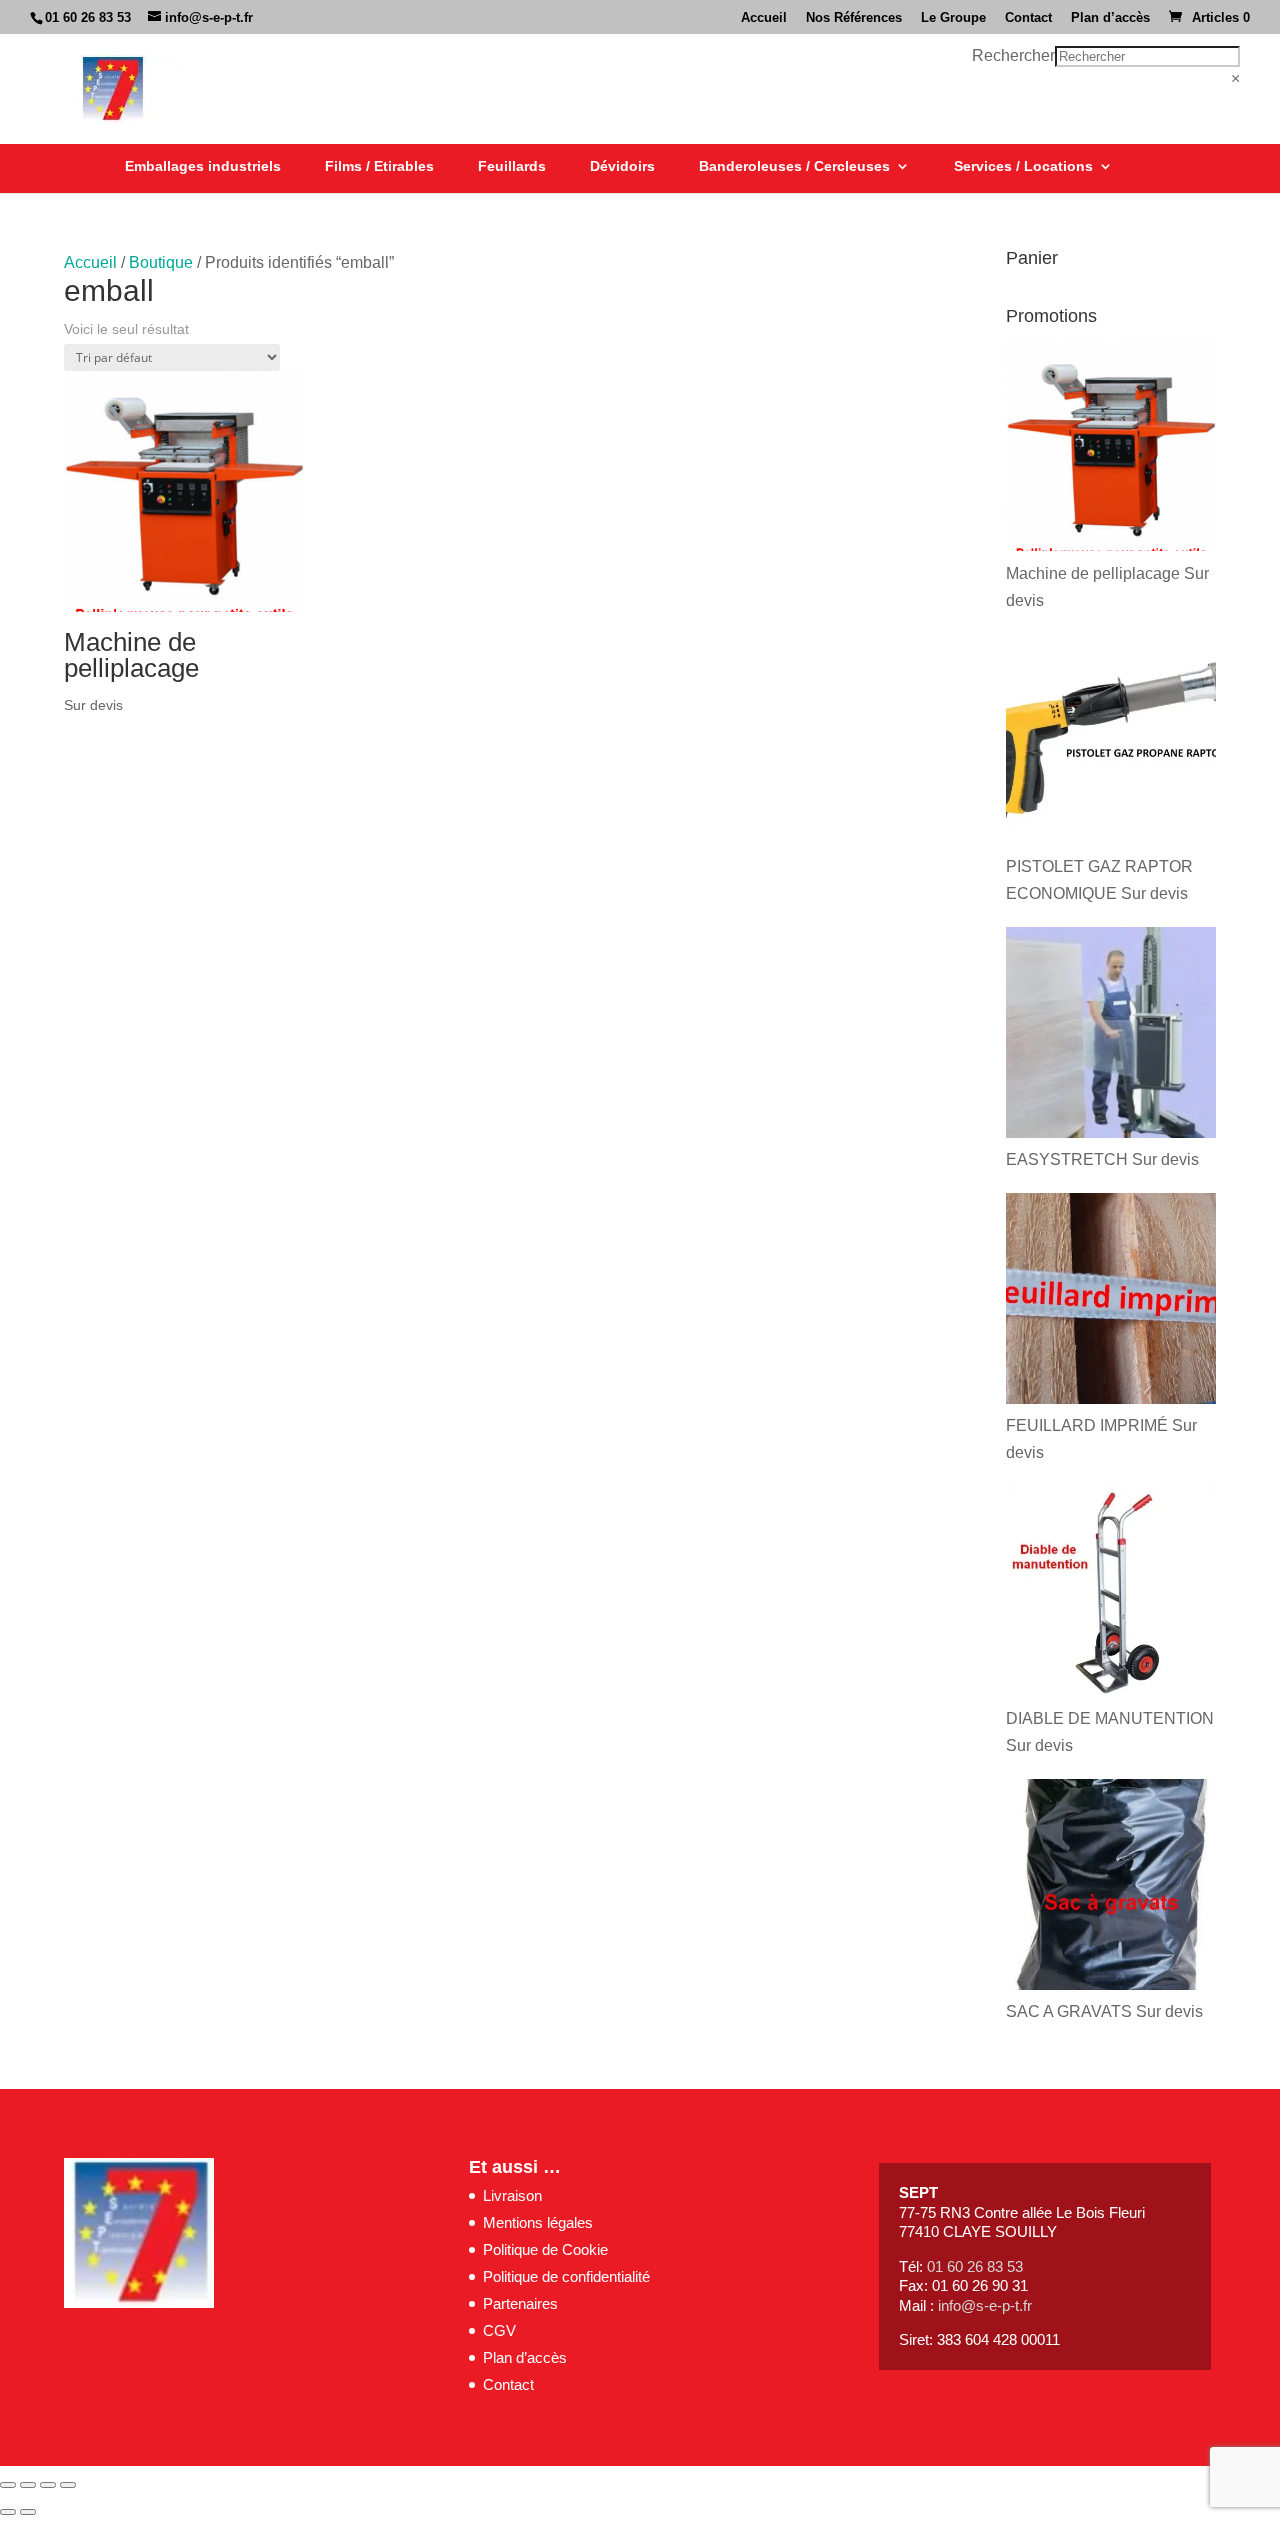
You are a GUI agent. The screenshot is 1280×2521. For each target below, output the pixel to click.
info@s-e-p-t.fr (985, 2305)
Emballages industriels (203, 166)
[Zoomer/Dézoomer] (8, 2485)
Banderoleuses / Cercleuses (794, 166)
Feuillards (512, 166)
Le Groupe (953, 18)
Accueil (764, 18)
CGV (499, 2330)
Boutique (161, 262)
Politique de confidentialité (566, 2276)
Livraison (512, 2195)
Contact (1028, 18)
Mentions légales (538, 2222)
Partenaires (520, 2303)
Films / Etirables (379, 166)
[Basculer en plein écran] (28, 2485)
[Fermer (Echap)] (68, 2485)
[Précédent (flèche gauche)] (8, 2512)
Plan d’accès (1110, 18)
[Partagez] (48, 2485)
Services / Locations (1023, 166)
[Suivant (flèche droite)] (28, 2512)
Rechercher (1013, 55)
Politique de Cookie (545, 2249)
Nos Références (854, 18)
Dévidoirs (622, 166)
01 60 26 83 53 (88, 17)
